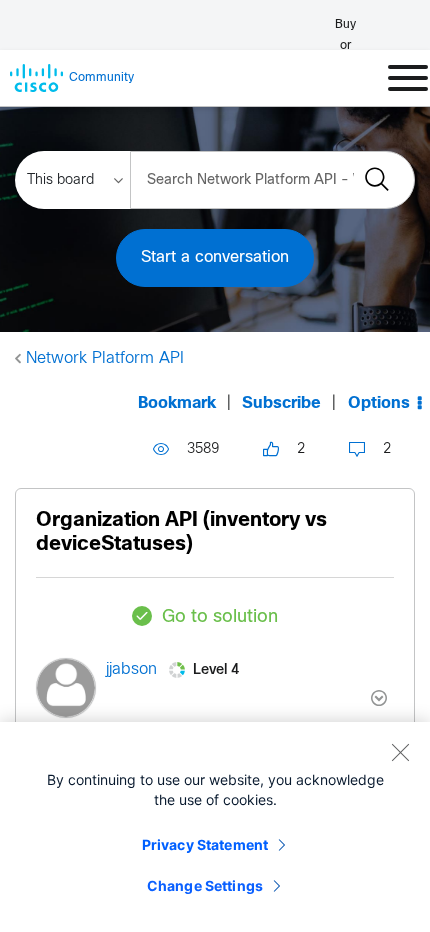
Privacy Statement (205, 844)
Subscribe (281, 403)
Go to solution (220, 617)
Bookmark (177, 403)
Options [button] (379, 403)
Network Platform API (105, 358)
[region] (215, 827)
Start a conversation (215, 257)
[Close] (400, 752)
